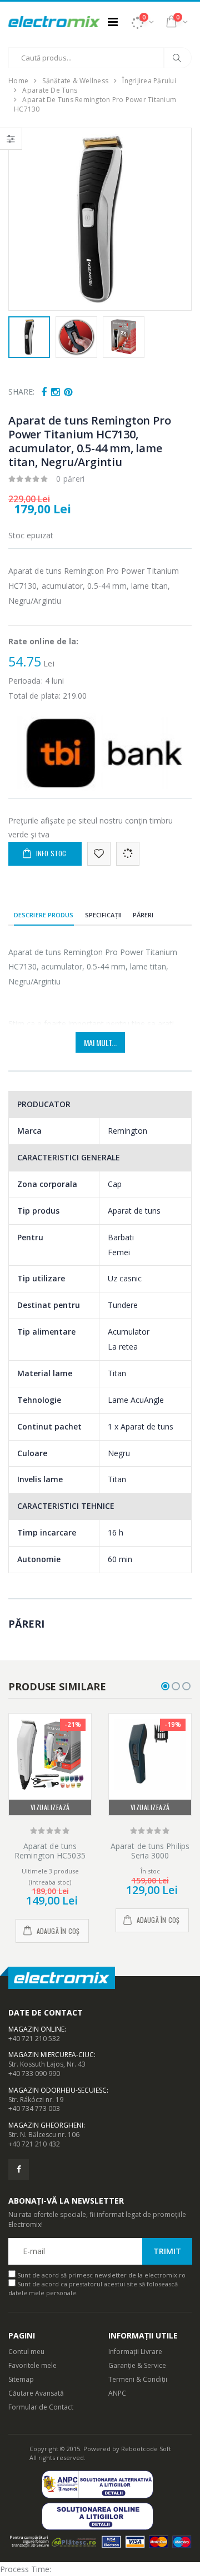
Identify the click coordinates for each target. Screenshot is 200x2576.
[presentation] (23, 220)
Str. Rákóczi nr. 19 (36, 2100)
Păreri (143, 915)
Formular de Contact (41, 2407)
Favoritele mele (32, 2365)
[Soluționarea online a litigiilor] (100, 2516)
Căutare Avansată (36, 2393)
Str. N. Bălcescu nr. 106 (44, 2135)
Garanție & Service (137, 2365)
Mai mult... (100, 1042)
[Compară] (128, 854)
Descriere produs (44, 915)
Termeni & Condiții (138, 2379)
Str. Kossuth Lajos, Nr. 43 (47, 2064)
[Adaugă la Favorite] (99, 854)
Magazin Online (36, 2029)
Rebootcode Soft (146, 2449)
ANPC (117, 2393)
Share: (21, 392)
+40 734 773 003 (34, 2108)
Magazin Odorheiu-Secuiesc (57, 2090)
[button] (142, 22)
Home (18, 81)
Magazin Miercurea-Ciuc (51, 2055)
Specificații (103, 915)
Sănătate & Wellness (75, 81)
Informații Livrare (135, 2352)
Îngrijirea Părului (149, 81)
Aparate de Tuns (50, 90)
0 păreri (71, 479)
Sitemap (21, 2379)
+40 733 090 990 (34, 2074)
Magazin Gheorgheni (46, 2125)
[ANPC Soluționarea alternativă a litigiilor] (100, 2484)
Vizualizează (50, 1807)
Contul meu (26, 2352)
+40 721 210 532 (34, 2039)
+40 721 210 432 (34, 2144)
